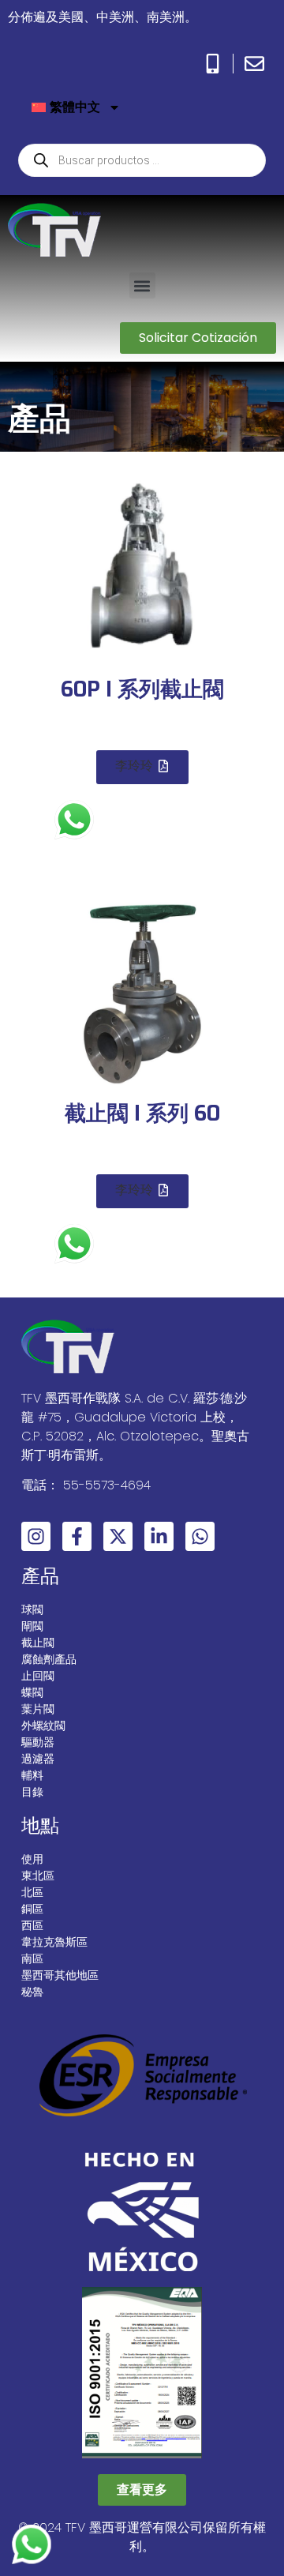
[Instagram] (36, 1536)
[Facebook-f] (77, 1536)
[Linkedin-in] (159, 1536)
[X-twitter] (118, 1536)
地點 (40, 1825)
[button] (142, 285)
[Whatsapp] (200, 1536)
